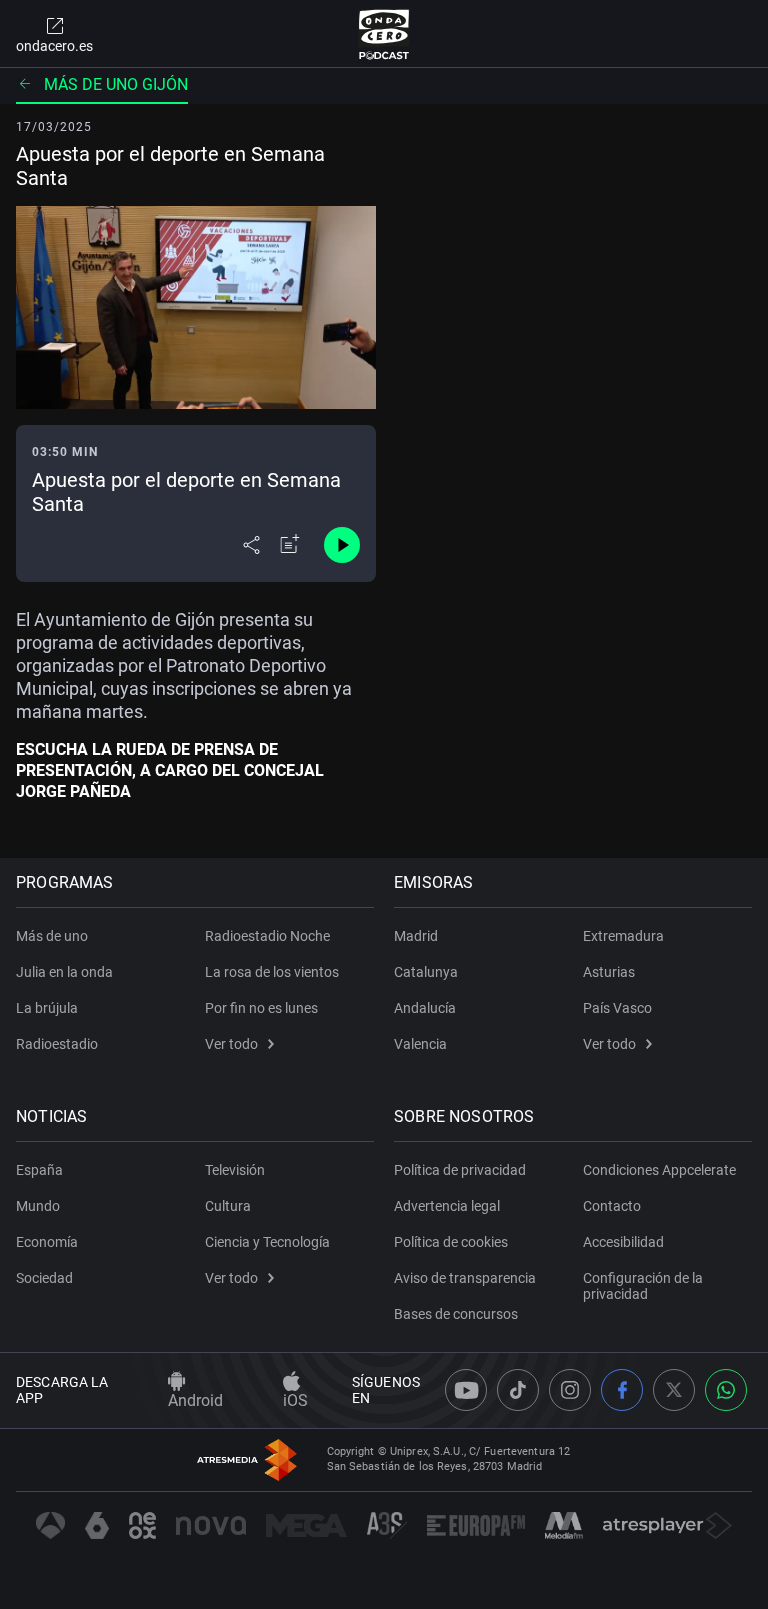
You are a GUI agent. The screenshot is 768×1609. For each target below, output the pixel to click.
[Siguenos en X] (674, 1390)
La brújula (47, 1008)
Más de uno (52, 936)
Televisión (235, 1170)
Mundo (38, 1206)
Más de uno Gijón (116, 84)
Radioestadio (57, 1044)
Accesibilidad (623, 1242)
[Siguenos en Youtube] (466, 1390)
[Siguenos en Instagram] (570, 1390)
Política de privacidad (460, 1170)
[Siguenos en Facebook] (622, 1390)
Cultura (228, 1206)
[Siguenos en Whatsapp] (726, 1390)
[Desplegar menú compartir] (251, 545)
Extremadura (623, 936)
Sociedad (44, 1278)
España (39, 1170)
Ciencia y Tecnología (267, 1242)
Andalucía (425, 1008)
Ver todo (231, 1044)
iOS (295, 1400)
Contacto (612, 1206)
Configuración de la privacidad (643, 1286)
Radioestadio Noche (267, 936)
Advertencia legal (447, 1206)
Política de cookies (451, 1242)
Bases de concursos (456, 1314)
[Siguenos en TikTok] (518, 1390)
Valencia (420, 1044)
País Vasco (617, 1008)
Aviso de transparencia (465, 1278)
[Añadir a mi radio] (290, 545)
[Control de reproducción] (342, 545)
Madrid (416, 936)
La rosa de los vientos (272, 972)
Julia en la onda (64, 972)
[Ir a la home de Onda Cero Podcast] (384, 34)
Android (195, 1400)
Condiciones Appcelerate (659, 1170)
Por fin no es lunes (261, 1008)
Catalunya (426, 972)
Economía (47, 1242)
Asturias (609, 972)
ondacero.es (54, 46)
